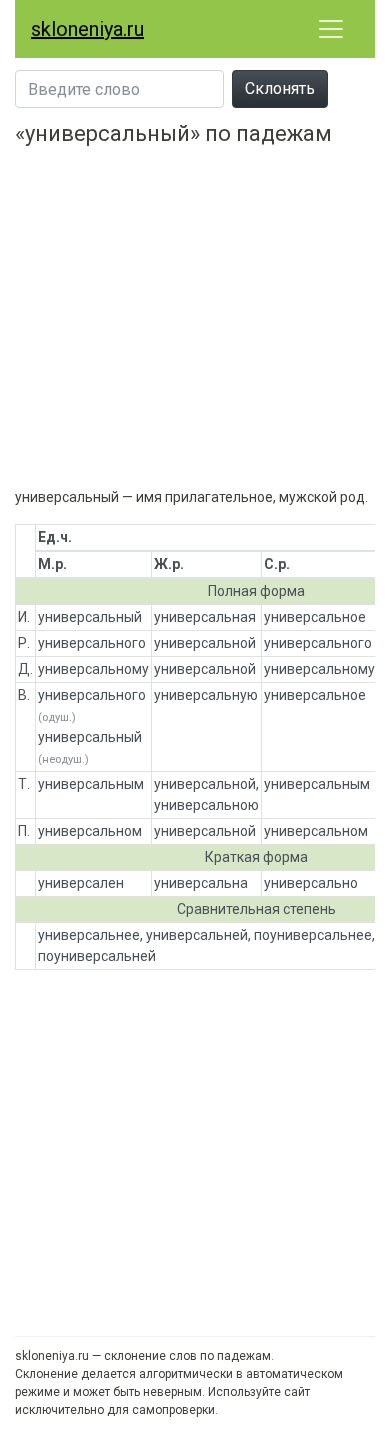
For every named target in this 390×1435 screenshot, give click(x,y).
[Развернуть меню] (331, 29)
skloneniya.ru (87, 29)
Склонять (280, 88)
